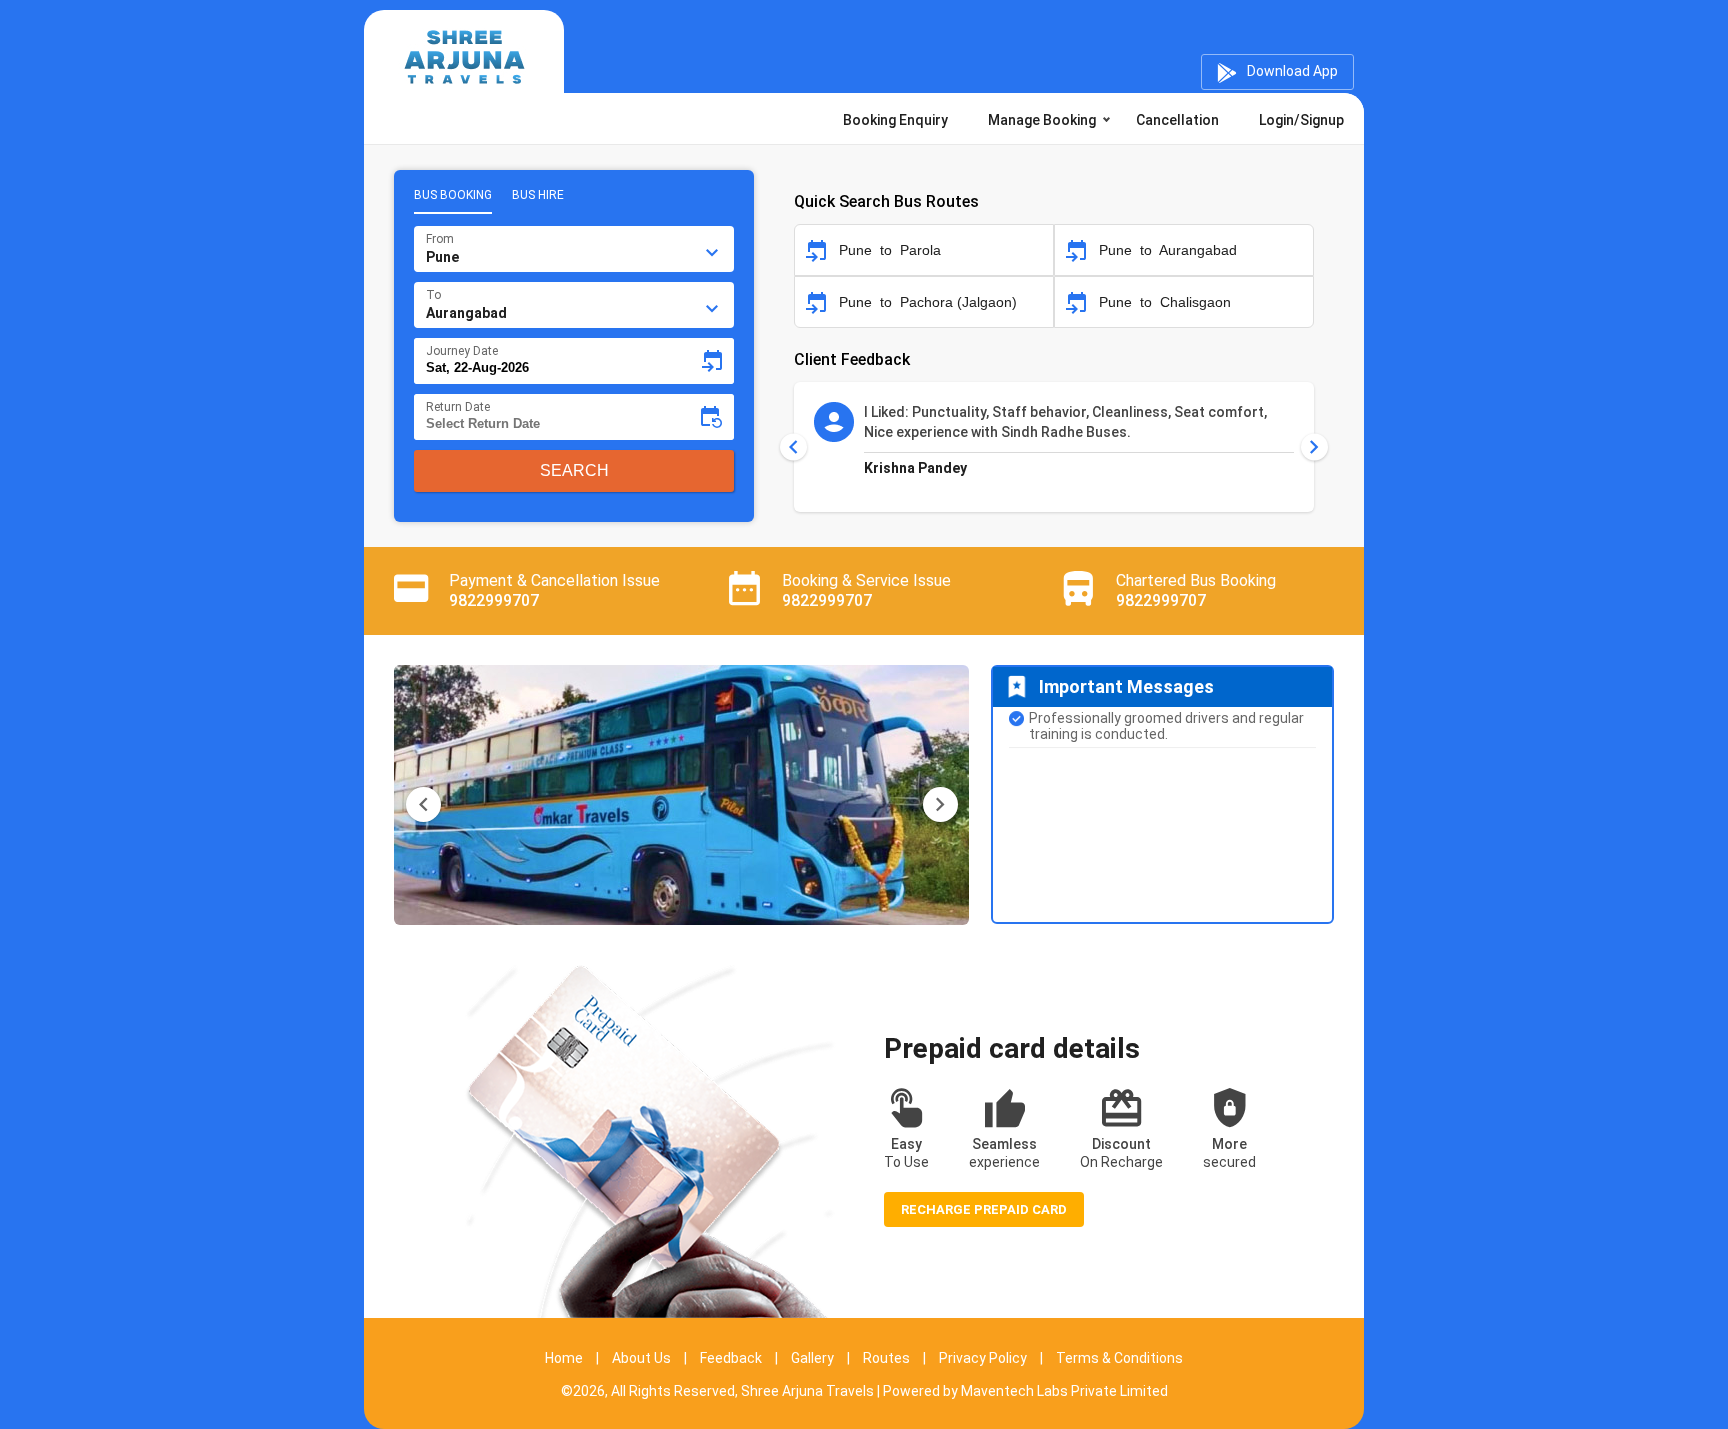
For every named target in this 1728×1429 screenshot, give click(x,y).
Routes (886, 1358)
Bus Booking (453, 195)
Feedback (731, 1358)
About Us (641, 1358)
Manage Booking (1042, 120)
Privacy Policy (983, 1358)
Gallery (812, 1358)
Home (564, 1358)
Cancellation (1177, 120)
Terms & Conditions (1119, 1358)
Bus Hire (538, 195)
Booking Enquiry (895, 120)
